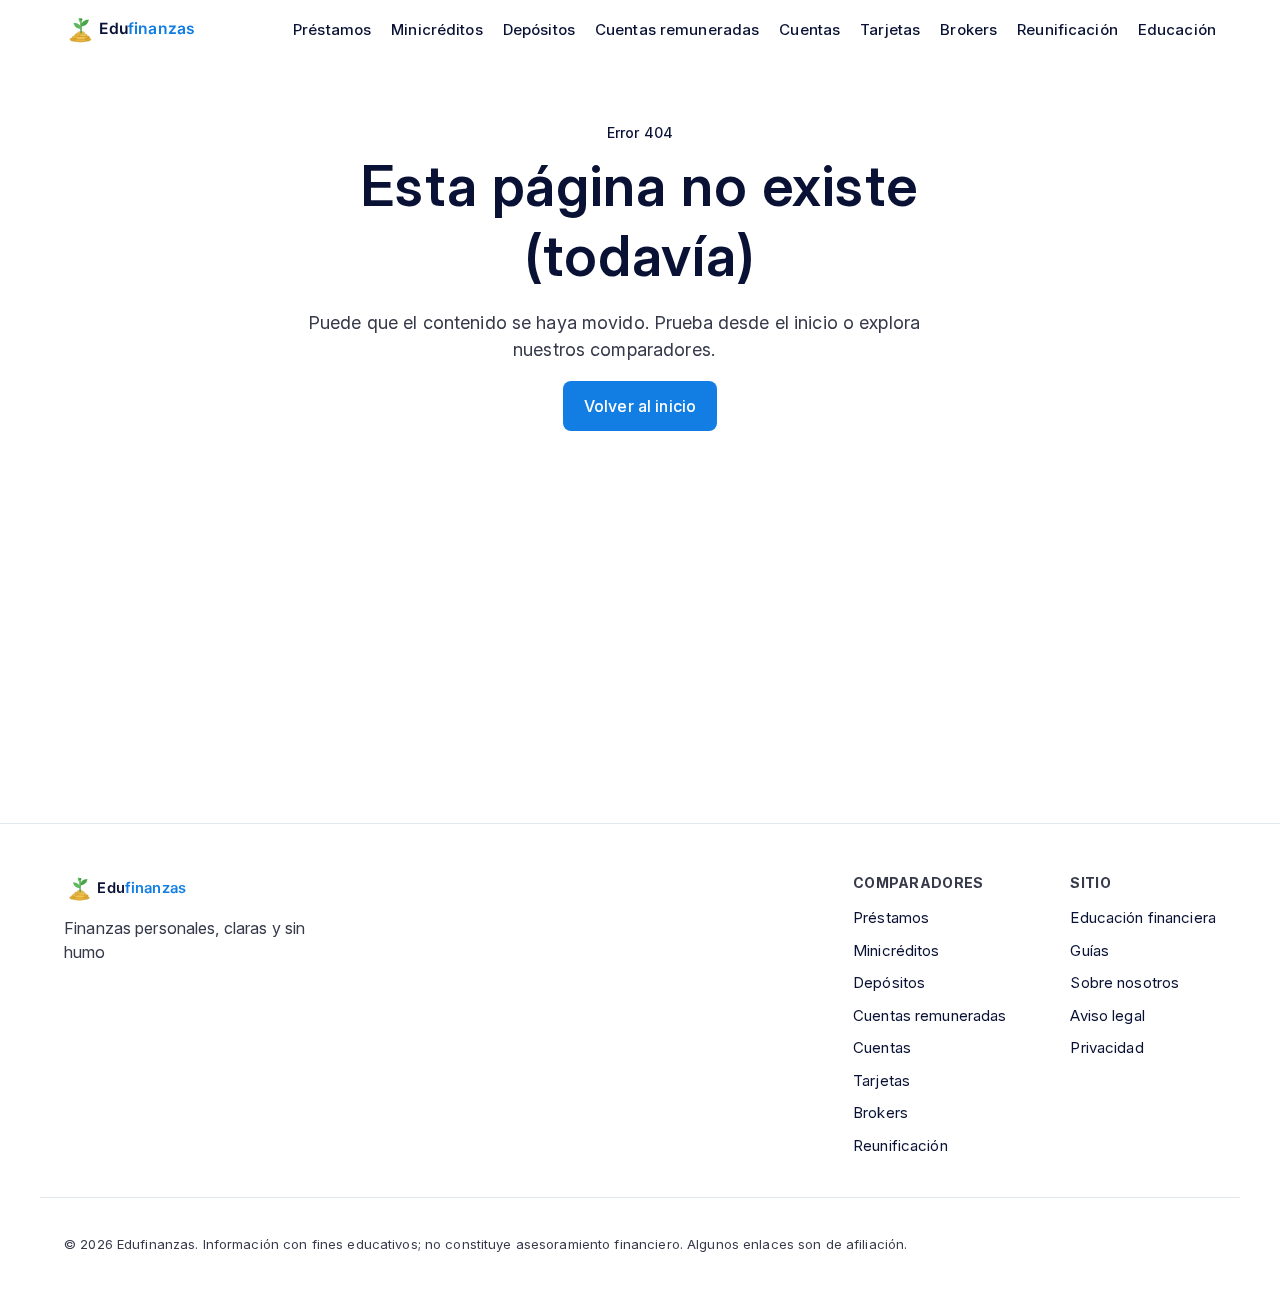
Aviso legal (1107, 1015)
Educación (1177, 29)
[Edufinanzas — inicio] (143, 29)
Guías (1089, 950)
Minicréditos (437, 29)
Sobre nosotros (1124, 982)
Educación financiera (1143, 917)
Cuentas (809, 29)
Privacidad (1106, 1047)
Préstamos (332, 29)
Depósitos (539, 29)
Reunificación (1067, 29)
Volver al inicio (640, 406)
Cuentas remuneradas (677, 29)
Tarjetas (890, 29)
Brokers (968, 29)
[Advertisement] (640, 659)
